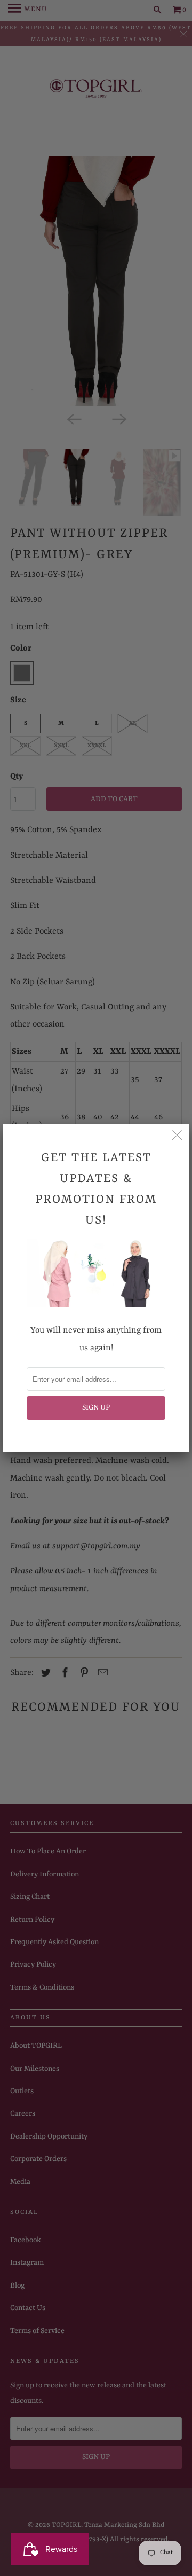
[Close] (177, 1136)
